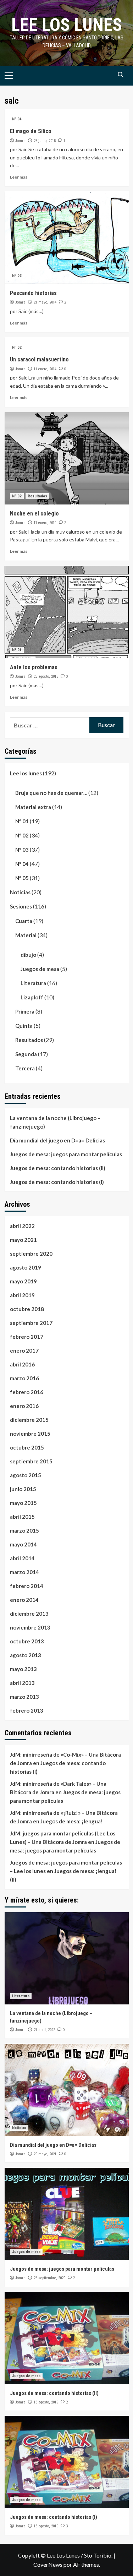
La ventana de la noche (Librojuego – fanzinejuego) (55, 1122)
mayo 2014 (23, 1544)
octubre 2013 (27, 1641)
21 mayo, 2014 (45, 302)
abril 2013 (22, 1683)
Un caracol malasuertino (39, 359)
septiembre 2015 (31, 1461)
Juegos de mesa (40, 969)
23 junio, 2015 (45, 141)
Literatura (33, 983)
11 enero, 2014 (45, 369)
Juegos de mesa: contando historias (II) (58, 1168)
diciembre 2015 (29, 1420)
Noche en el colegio (34, 514)
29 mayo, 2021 (45, 2154)
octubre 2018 (27, 1309)
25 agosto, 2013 (46, 676)
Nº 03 (17, 276)
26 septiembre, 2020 (49, 2278)
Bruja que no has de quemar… (51, 793)
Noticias (20, 892)
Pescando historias (33, 293)
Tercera (25, 1068)
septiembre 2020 (31, 1254)
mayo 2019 (23, 1281)
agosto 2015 (26, 1475)
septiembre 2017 (31, 1323)
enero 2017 (24, 1350)
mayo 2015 (23, 1503)
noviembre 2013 (30, 1627)
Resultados (37, 496)
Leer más (19, 177)
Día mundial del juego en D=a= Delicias (57, 1140)
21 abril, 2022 (44, 2030)
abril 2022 (22, 1226)
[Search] (121, 75)
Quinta (24, 1026)
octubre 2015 (27, 1447)
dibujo (28, 955)
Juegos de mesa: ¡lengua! (72, 1821)
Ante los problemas (34, 667)
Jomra (20, 141)
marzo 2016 (24, 1378)
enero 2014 (24, 1600)
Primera (25, 1011)
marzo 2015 (24, 1530)
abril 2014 (22, 1558)
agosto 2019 (26, 1267)
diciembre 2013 (29, 1614)
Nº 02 (17, 347)
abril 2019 (22, 1295)
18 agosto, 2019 (46, 2402)
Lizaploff (32, 997)
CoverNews (48, 2564)
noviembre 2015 (30, 1434)
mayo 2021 (23, 1240)
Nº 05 (22, 878)
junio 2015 (23, 1489)
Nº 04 (17, 119)
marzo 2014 (24, 1572)
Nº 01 (17, 650)
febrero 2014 (27, 1586)
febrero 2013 (27, 1710)
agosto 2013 (26, 1655)
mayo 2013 (23, 1669)
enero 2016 (24, 1406)
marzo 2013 (24, 1697)
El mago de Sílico (31, 131)
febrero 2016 (27, 1392)
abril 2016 (22, 1364)
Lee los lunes (67, 25)
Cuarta (24, 921)
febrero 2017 (27, 1337)
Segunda (26, 1054)
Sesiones (21, 906)
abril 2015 (22, 1517)
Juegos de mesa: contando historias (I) (57, 1182)
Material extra (33, 807)
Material (26, 935)
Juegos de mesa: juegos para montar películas (66, 1154)
